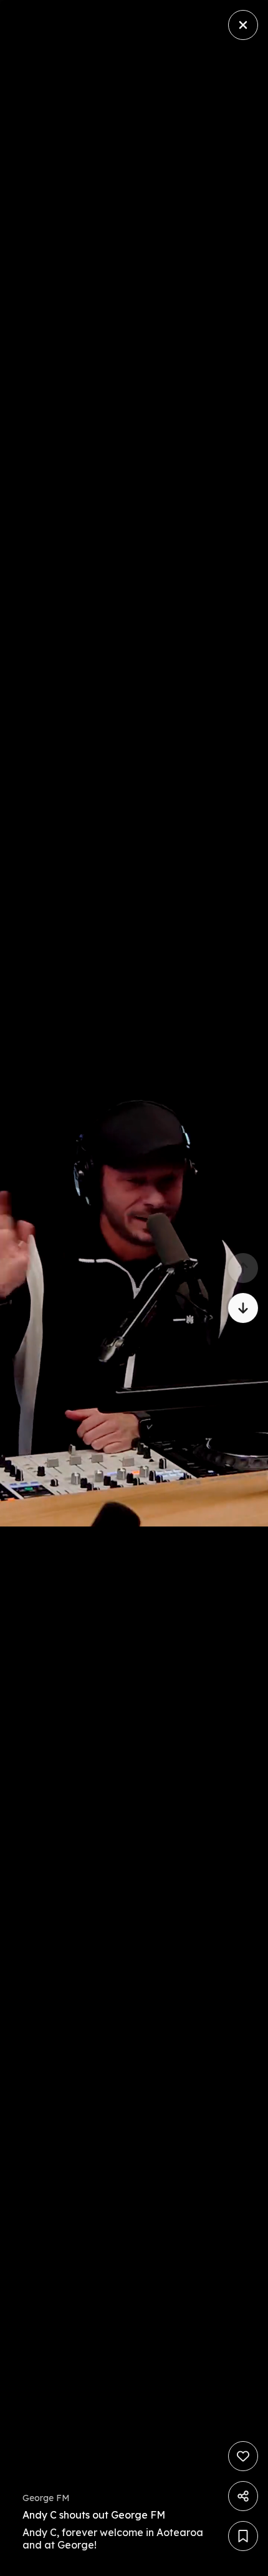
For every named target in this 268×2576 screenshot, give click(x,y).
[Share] (243, 2496)
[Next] (243, 1308)
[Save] (243, 2536)
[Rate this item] (243, 2456)
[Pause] (134, 1288)
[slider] (103, 2563)
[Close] (243, 25)
